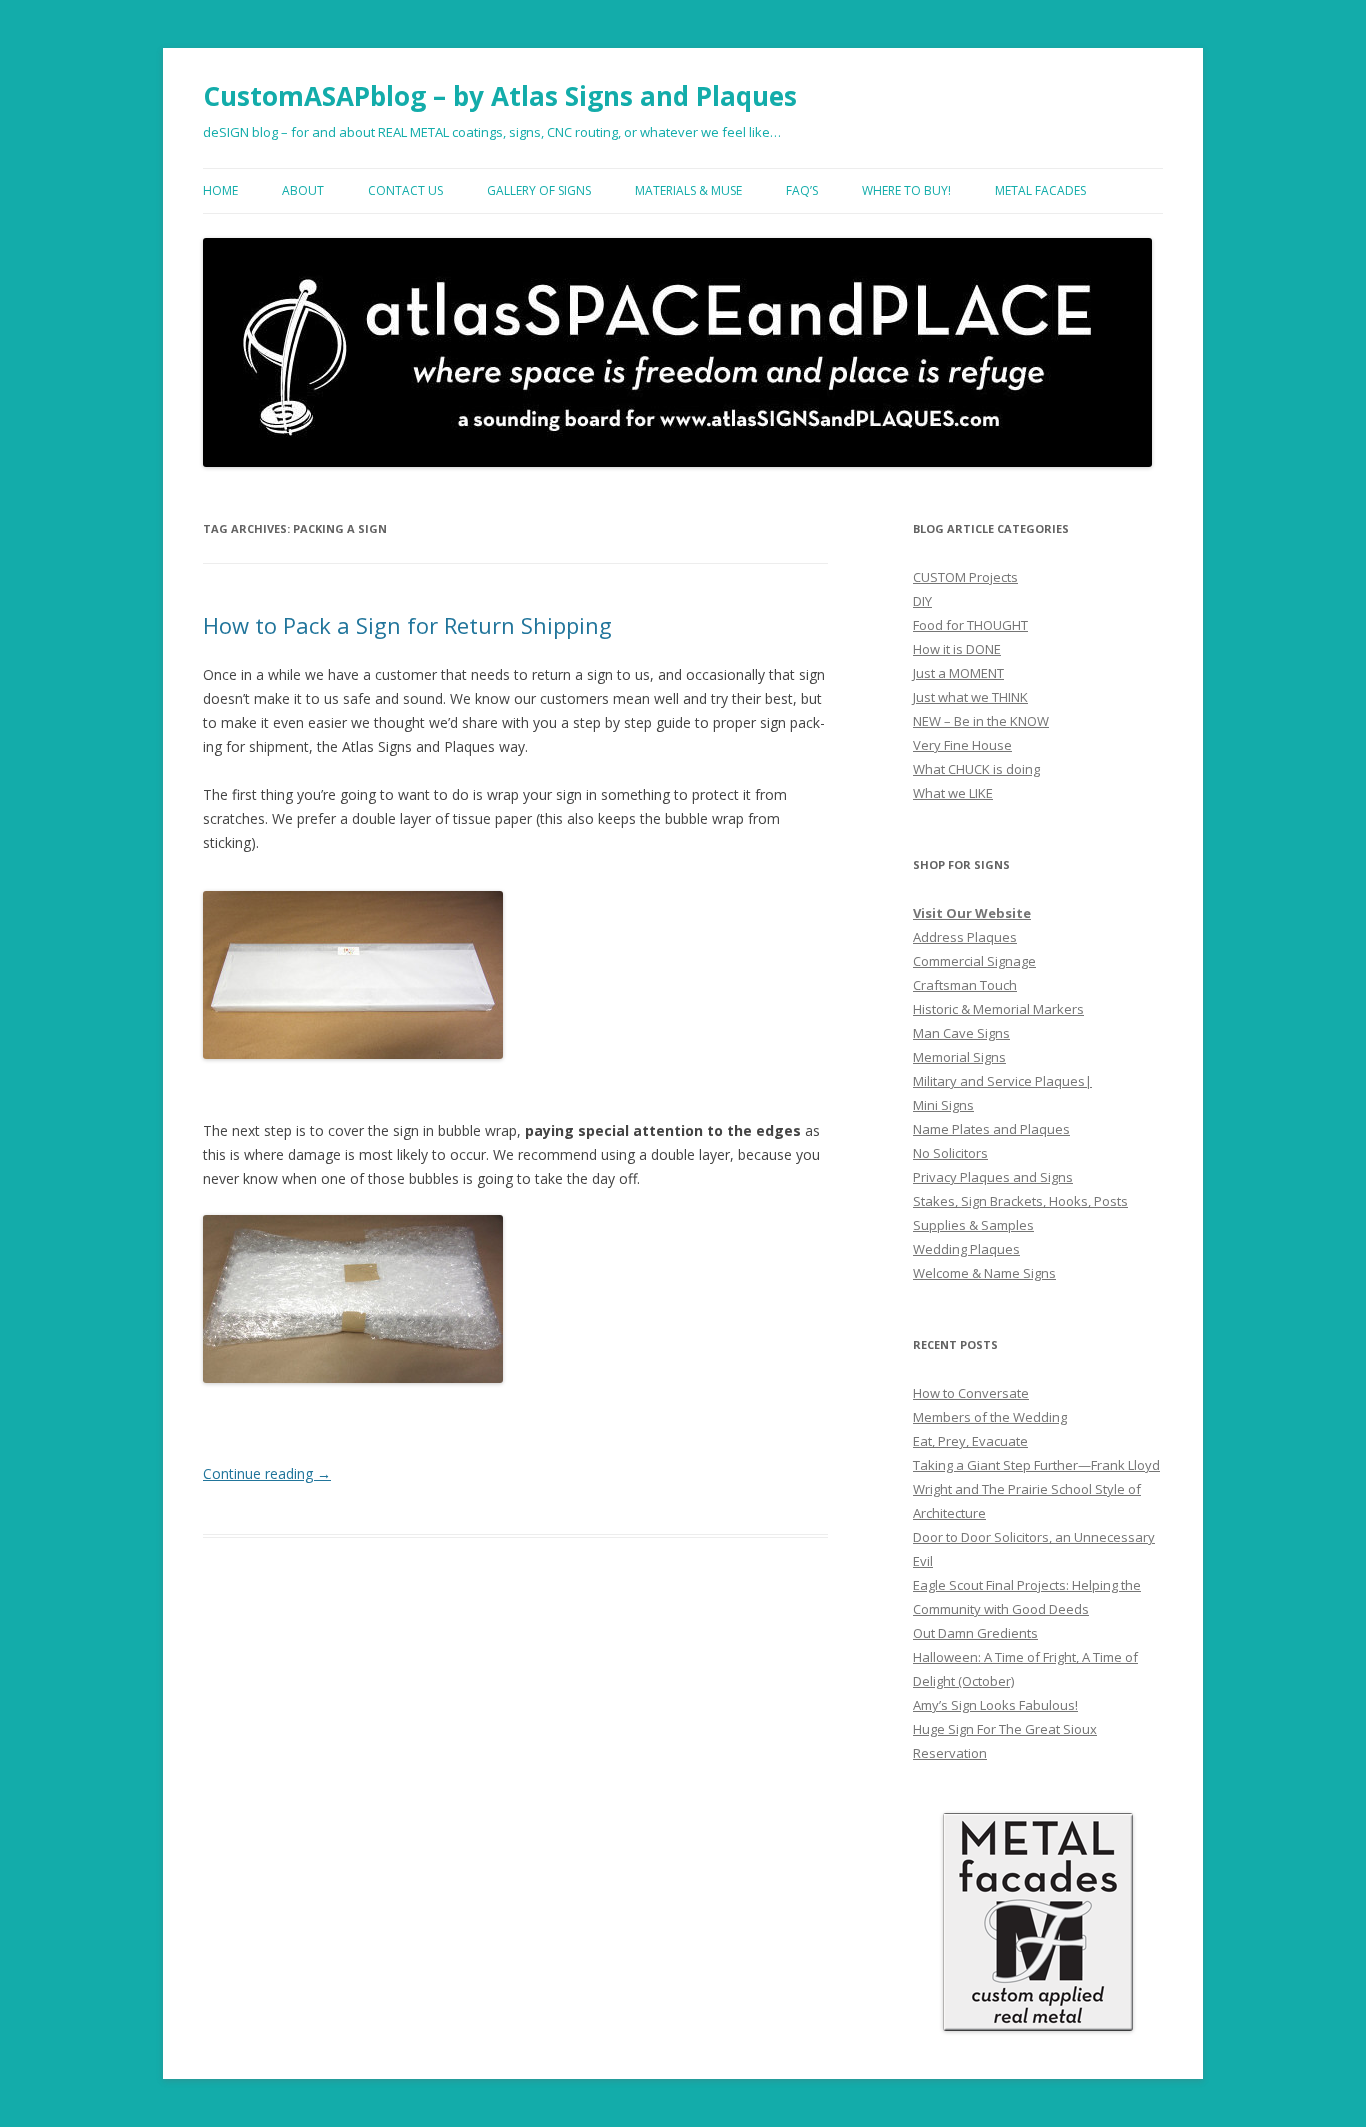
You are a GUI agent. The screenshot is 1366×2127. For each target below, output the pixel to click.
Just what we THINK (970, 697)
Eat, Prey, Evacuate (970, 1441)
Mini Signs (943, 1105)
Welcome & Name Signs (984, 1273)
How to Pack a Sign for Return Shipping (407, 625)
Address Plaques (965, 937)
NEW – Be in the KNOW (981, 721)
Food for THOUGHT (970, 625)
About (303, 190)
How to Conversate (971, 1393)
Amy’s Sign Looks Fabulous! (995, 1705)
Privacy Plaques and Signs (993, 1177)
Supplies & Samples (973, 1225)
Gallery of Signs (539, 190)
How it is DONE (957, 649)
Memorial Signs (959, 1057)
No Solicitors (950, 1153)
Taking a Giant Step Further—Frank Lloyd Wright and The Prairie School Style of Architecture (1036, 1489)
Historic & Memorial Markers (998, 1009)
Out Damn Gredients (975, 1633)
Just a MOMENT (958, 673)
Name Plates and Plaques (991, 1129)
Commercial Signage (974, 961)
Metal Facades (1040, 190)
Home (220, 190)
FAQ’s (802, 190)
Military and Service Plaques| (1002, 1081)
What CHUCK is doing (976, 769)
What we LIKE (953, 793)
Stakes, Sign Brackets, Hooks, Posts (1020, 1201)
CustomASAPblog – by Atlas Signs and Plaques (500, 96)
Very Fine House (962, 745)
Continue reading (267, 1473)
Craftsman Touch (965, 985)
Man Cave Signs (961, 1033)
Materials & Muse (688, 190)
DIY (922, 601)
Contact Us (405, 190)
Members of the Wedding (990, 1417)
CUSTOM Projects (965, 577)
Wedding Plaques (966, 1249)
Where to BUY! (906, 190)
